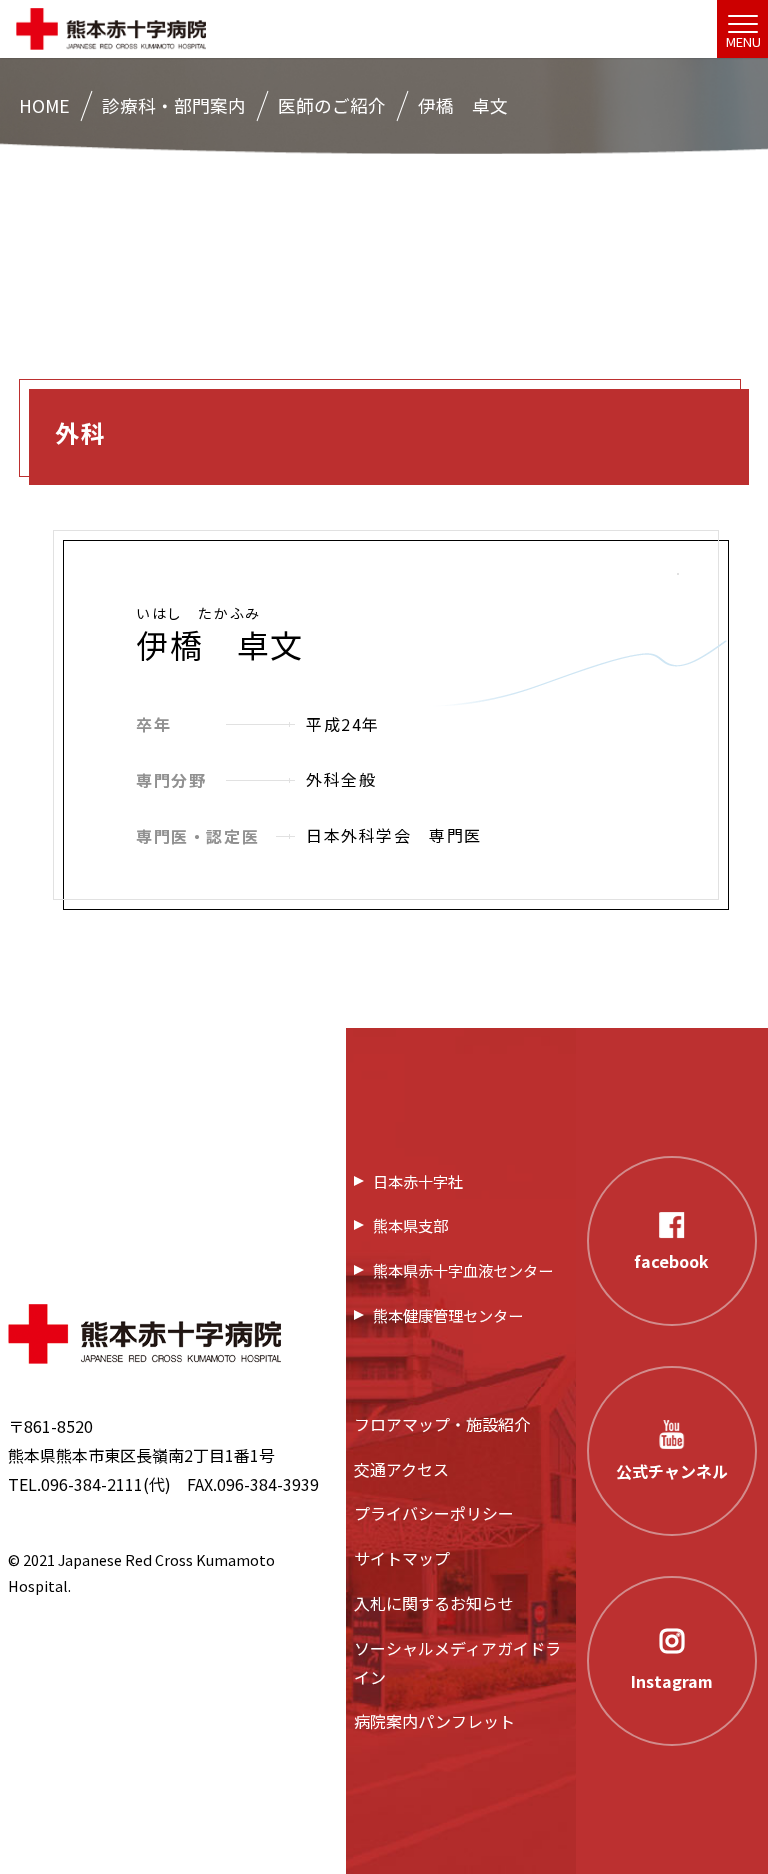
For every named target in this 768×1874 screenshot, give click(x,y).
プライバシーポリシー (434, 1513)
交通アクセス (401, 1469)
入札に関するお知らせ (434, 1603)
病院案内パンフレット (434, 1721)
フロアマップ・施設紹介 (442, 1424)
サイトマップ (402, 1558)
